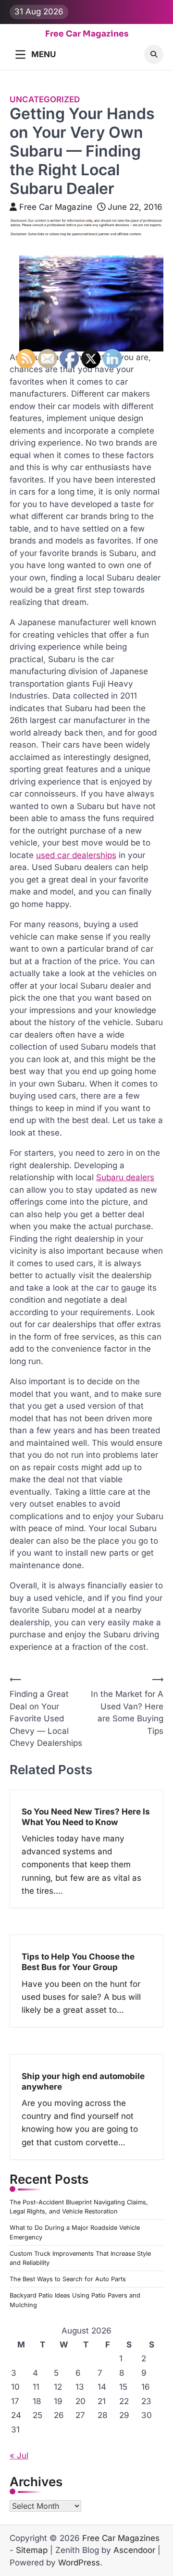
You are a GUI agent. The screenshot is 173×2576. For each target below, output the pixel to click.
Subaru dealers (125, 1177)
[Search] (154, 54)
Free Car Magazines (87, 34)
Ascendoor (134, 2550)
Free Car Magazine (56, 207)
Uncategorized (45, 99)
